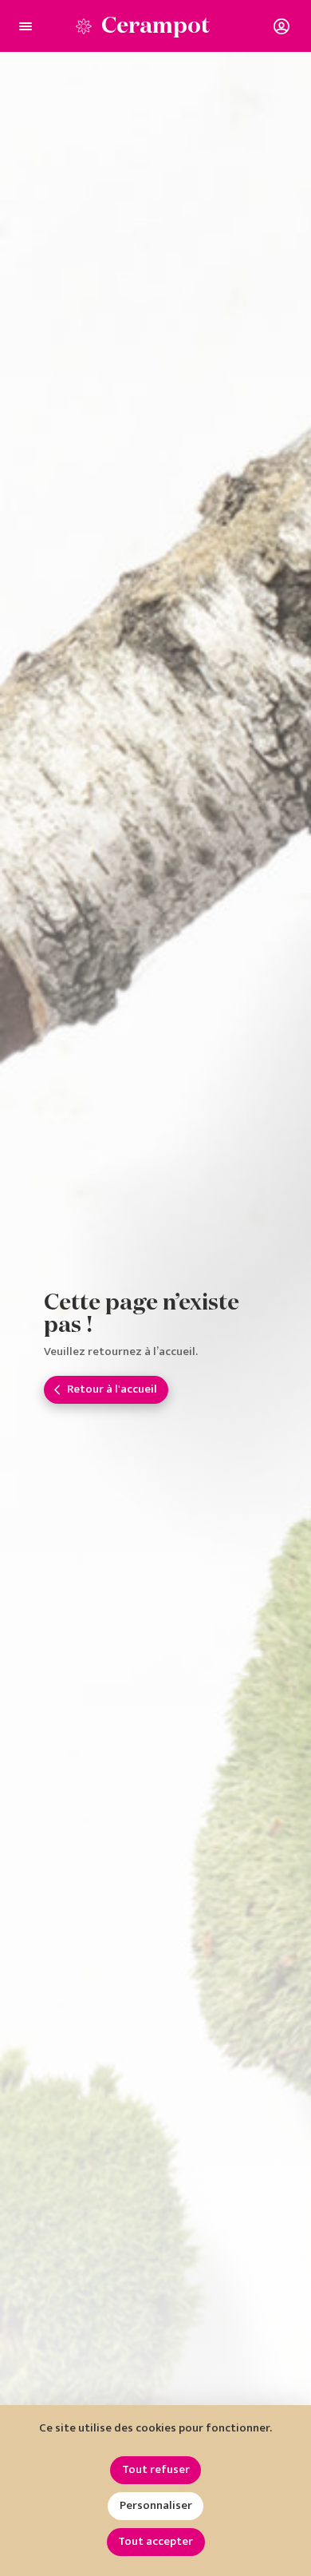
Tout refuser (156, 2469)
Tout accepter (155, 2541)
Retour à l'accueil (112, 1389)
